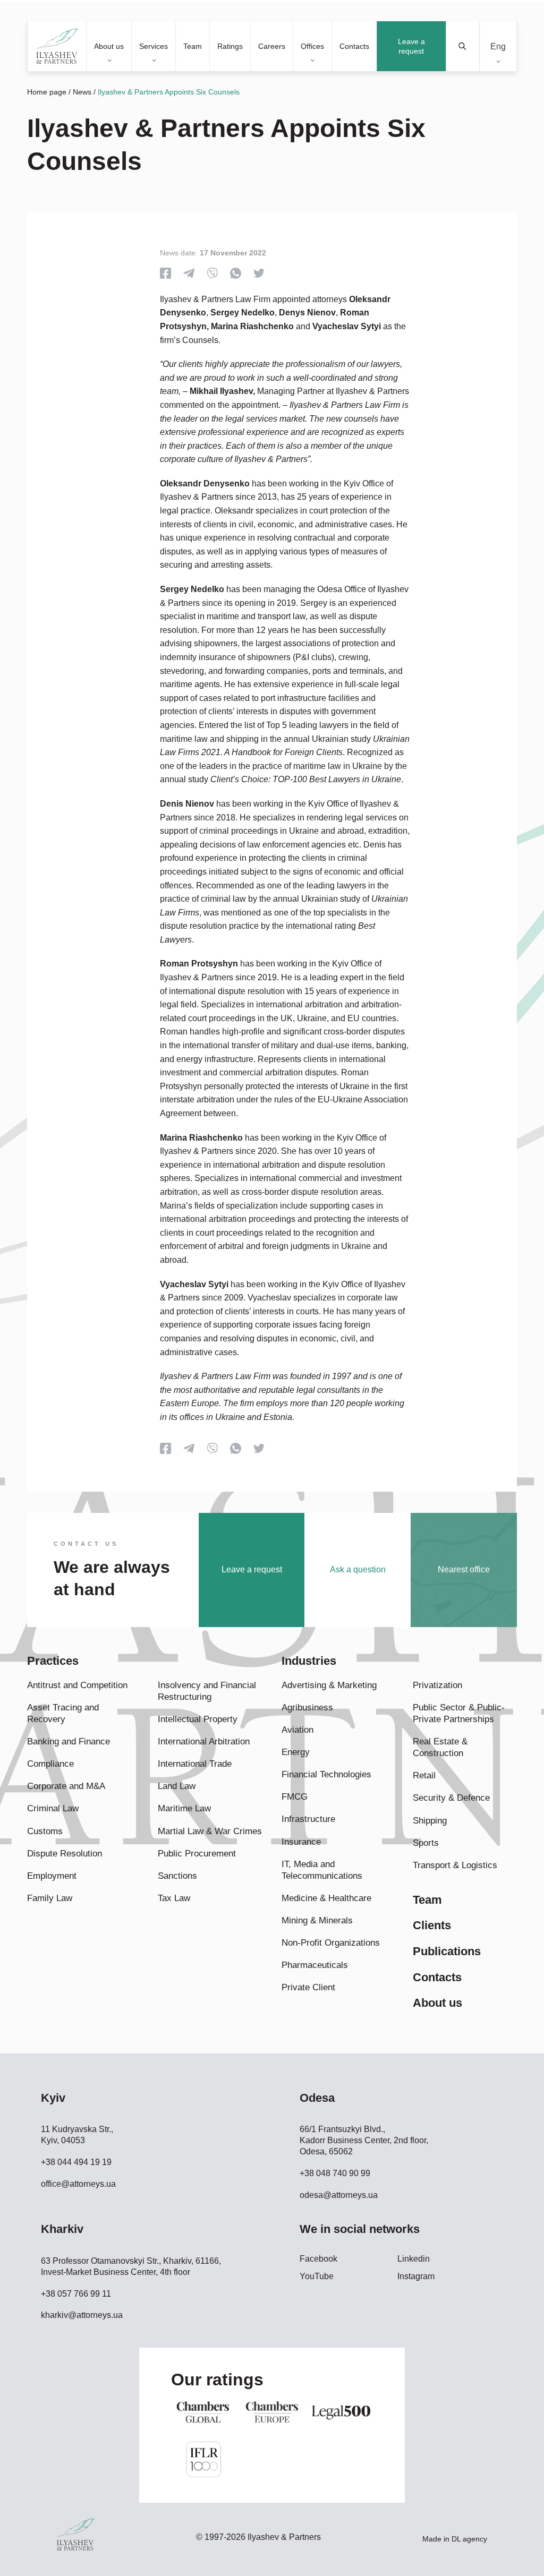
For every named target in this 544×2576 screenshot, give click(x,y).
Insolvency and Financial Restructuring (207, 1691)
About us (109, 46)
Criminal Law (53, 1808)
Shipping (430, 1821)
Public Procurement (197, 1854)
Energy (296, 1752)
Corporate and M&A (66, 1786)
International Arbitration (204, 1741)
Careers (272, 46)
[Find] (463, 46)
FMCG (295, 1797)
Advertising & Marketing (329, 1685)
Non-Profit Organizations (331, 1943)
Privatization (437, 1685)
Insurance (301, 1842)
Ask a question (358, 1569)
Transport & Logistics (455, 1865)
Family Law (50, 1898)
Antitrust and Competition (77, 1685)
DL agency (469, 2539)
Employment (52, 1876)
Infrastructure (308, 1819)
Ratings (230, 46)
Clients (432, 1925)
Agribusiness (307, 1708)
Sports (426, 1843)
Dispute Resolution (65, 1854)
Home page (47, 92)
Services (154, 46)
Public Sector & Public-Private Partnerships (459, 1713)
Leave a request (411, 46)
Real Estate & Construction (440, 1747)
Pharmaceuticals (315, 1965)
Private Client (308, 1987)
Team (193, 46)
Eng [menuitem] (498, 46)
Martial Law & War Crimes (210, 1831)
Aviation (297, 1730)
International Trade (195, 1764)
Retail (424, 1775)
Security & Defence (451, 1798)
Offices (312, 46)
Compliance (50, 1764)
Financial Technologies (326, 1774)
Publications (447, 1951)
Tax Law (174, 1898)
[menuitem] (498, 46)
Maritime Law (184, 1808)
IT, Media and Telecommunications (322, 1870)
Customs (45, 1831)
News (82, 92)
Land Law (177, 1786)
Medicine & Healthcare (326, 1898)
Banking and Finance (69, 1741)
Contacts (354, 46)
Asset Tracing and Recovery (63, 1713)
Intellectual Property (198, 1719)
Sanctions (177, 1876)
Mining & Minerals (317, 1920)
